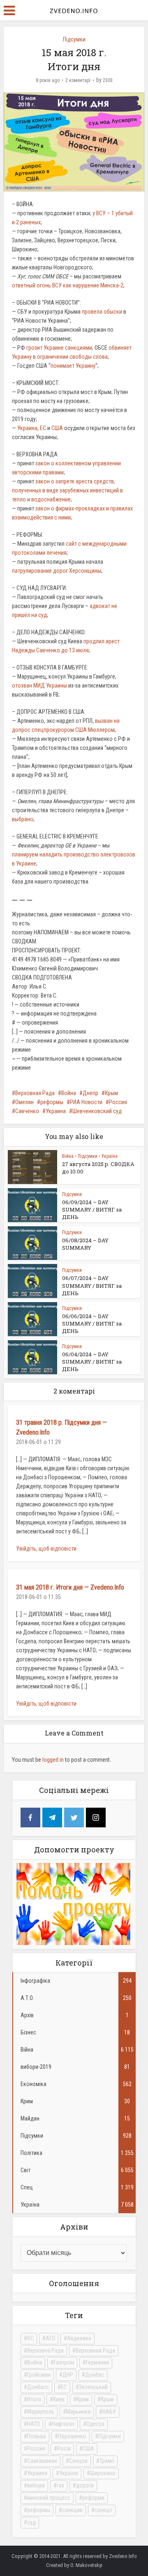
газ (60, 2485)
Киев (59, 2399)
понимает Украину (73, 366)
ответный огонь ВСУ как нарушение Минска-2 (68, 285)
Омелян (24, 1102)
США (57, 428)
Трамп (107, 2461)
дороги (85, 2485)
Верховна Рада (45, 2351)
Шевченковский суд (97, 1111)
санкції (103, 2510)
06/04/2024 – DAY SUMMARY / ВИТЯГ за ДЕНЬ (92, 1362)
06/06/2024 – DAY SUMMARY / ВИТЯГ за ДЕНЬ (92, 1323)
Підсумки (74, 39)
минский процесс (49, 2498)
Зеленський (93, 2387)
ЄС (30, 2338)
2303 (108, 80)
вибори (36, 2485)
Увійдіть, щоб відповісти (46, 1549)
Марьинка (78, 2412)
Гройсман (39, 2375)
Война (69, 1093)
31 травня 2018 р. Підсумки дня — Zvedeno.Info (61, 1427)
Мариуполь (41, 2412)
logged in (53, 1760)
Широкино (103, 2473)
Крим (83, 2399)
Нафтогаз (63, 2424)
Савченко (27, 1111)
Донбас (95, 2375)
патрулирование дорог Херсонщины (57, 571)
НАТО (34, 2424)
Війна (68, 1156)
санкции (72, 2510)
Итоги (34, 2399)
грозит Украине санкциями (59, 348)
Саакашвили (42, 2461)
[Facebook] (30, 1818)
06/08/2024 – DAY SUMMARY (85, 1244)
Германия (97, 2362)
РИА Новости (86, 1102)
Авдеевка (79, 2338)
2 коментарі (78, 80)
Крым (111, 1093)
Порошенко (72, 2436)
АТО (50, 2338)
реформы (52, 1102)
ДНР (68, 2375)
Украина (27, 428)
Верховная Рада (35, 1093)
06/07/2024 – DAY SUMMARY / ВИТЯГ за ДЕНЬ (92, 1285)
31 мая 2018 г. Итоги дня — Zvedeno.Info (70, 1587)
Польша (37, 2436)
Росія (64, 2448)
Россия (118, 1102)
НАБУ (109, 2412)
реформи (93, 2498)
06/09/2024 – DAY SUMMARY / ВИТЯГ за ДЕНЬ (92, 1209)
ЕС (43, 428)
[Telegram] (52, 1818)
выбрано (23, 819)
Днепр (90, 1093)
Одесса (95, 2424)
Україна (110, 1156)
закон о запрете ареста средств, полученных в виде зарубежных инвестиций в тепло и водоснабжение (67, 490)
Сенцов (78, 2461)
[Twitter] (74, 1818)
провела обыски (102, 312)
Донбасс (38, 2387)
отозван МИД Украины (39, 686)
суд (31, 2522)
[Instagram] (96, 1818)
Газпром (64, 2362)
